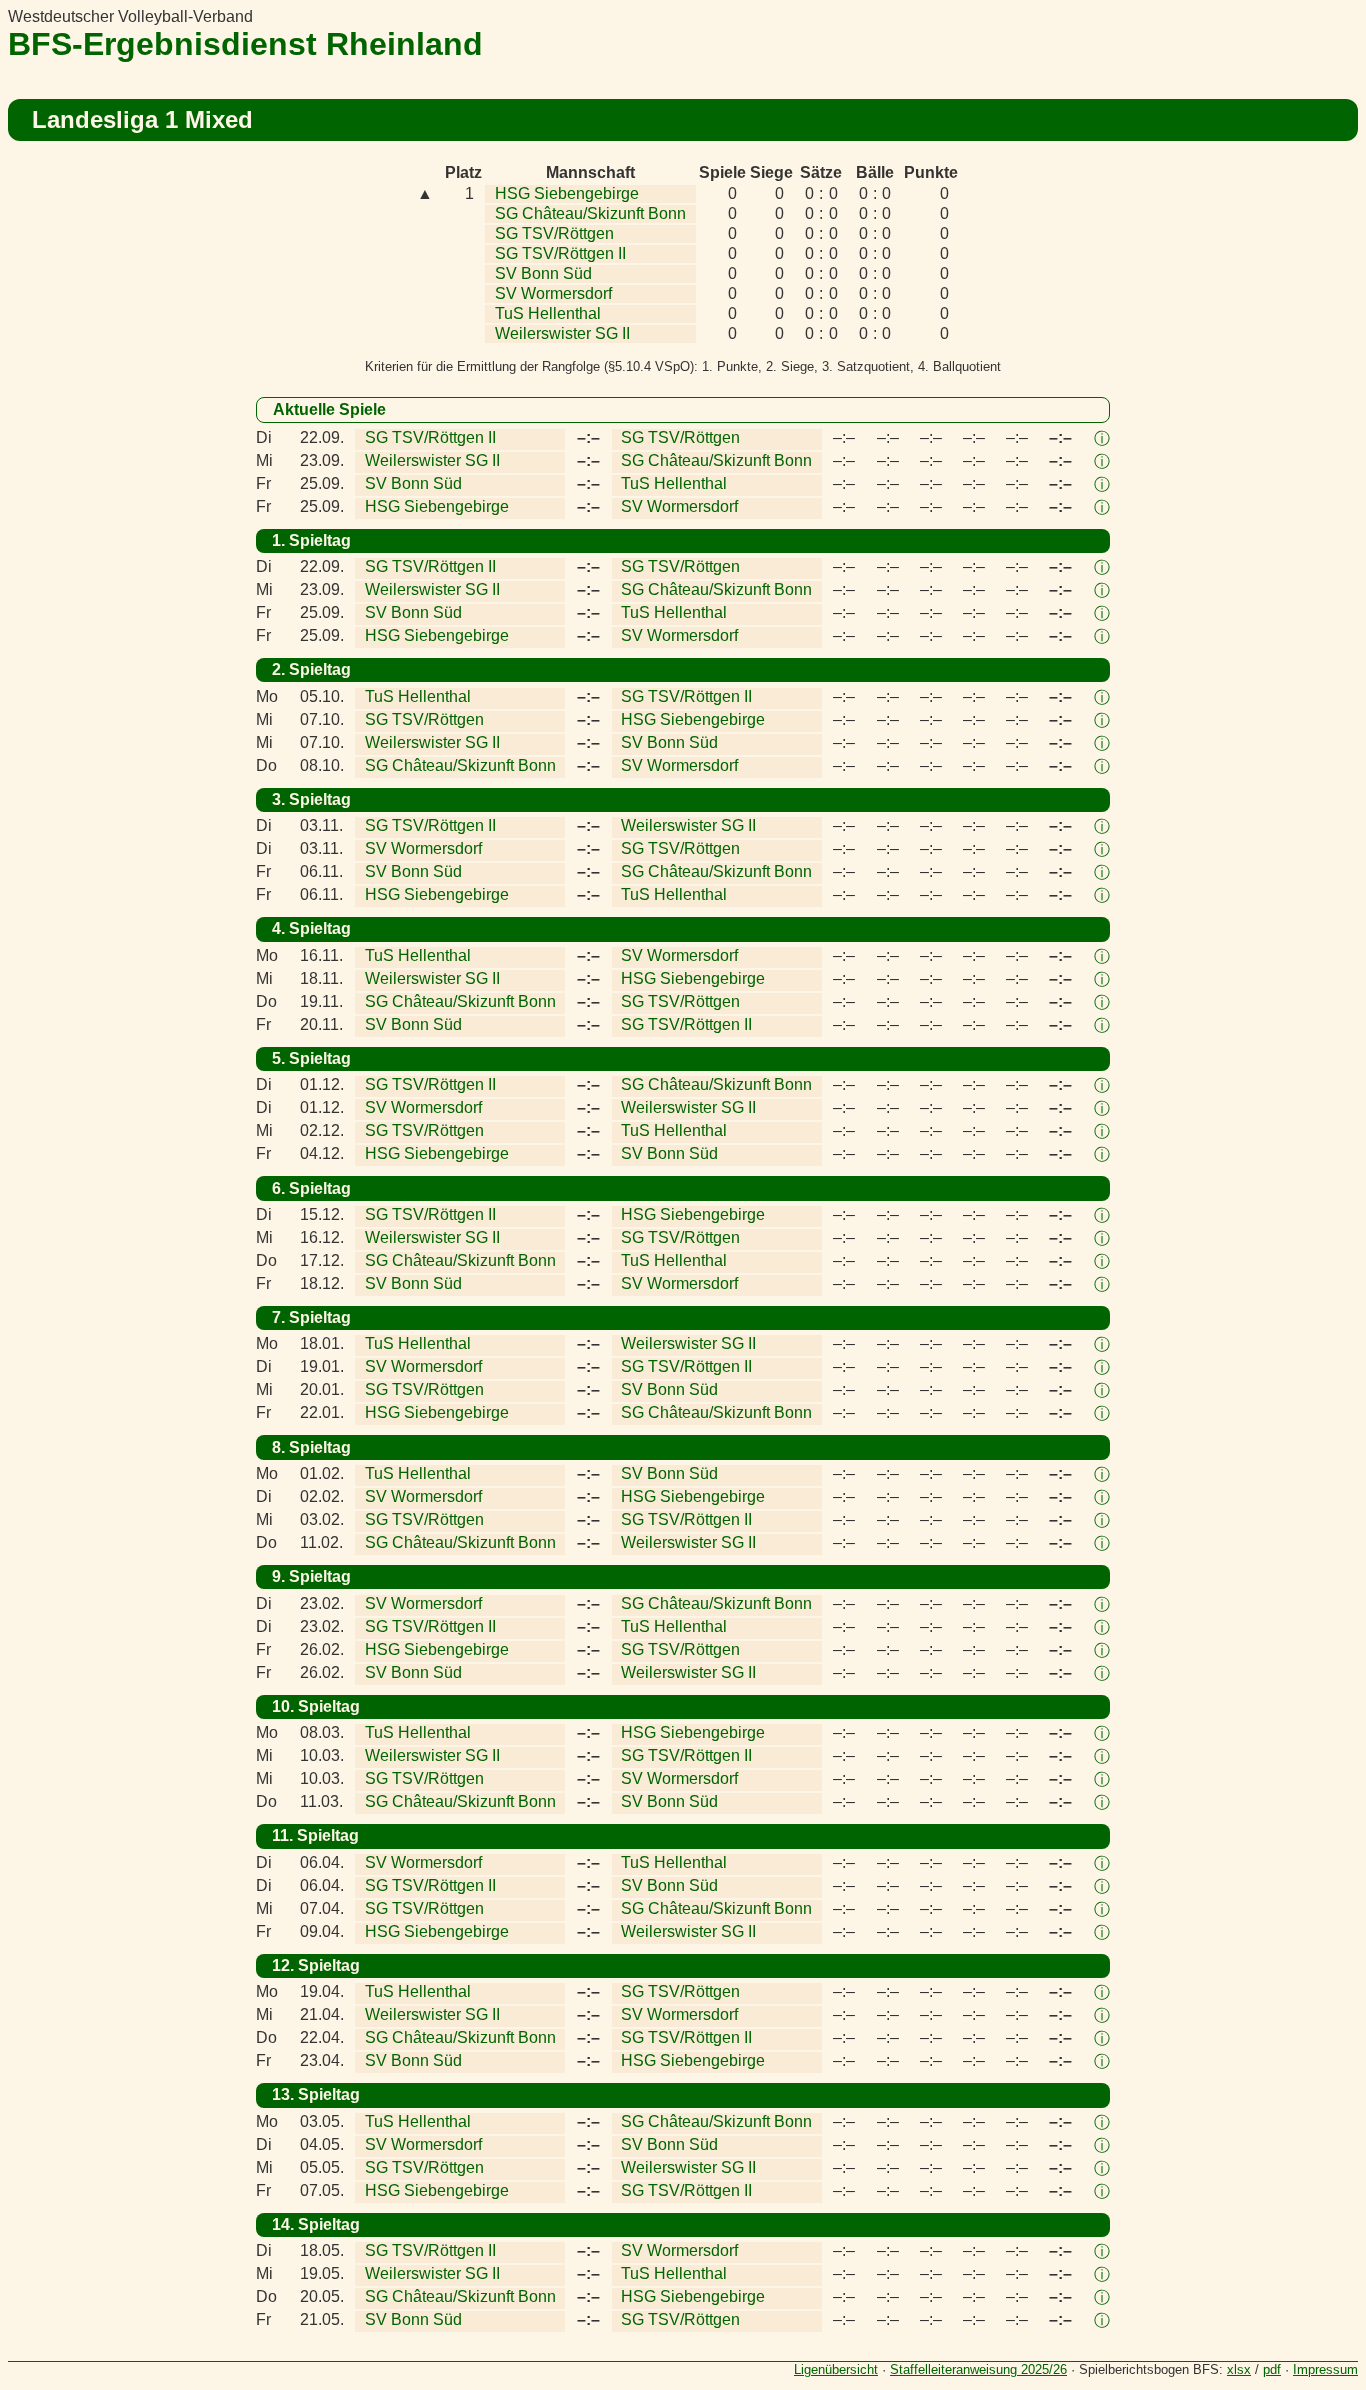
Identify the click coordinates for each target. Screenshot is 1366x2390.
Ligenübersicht (836, 2369)
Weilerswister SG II (562, 333)
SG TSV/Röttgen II (560, 253)
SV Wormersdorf (553, 293)
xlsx (1239, 2369)
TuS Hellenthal (548, 313)
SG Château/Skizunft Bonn (590, 213)
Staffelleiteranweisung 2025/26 (978, 2369)
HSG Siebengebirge (567, 193)
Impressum (1325, 2369)
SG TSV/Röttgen (554, 233)
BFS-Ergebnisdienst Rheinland (245, 44)
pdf (1272, 2369)
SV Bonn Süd (543, 273)
